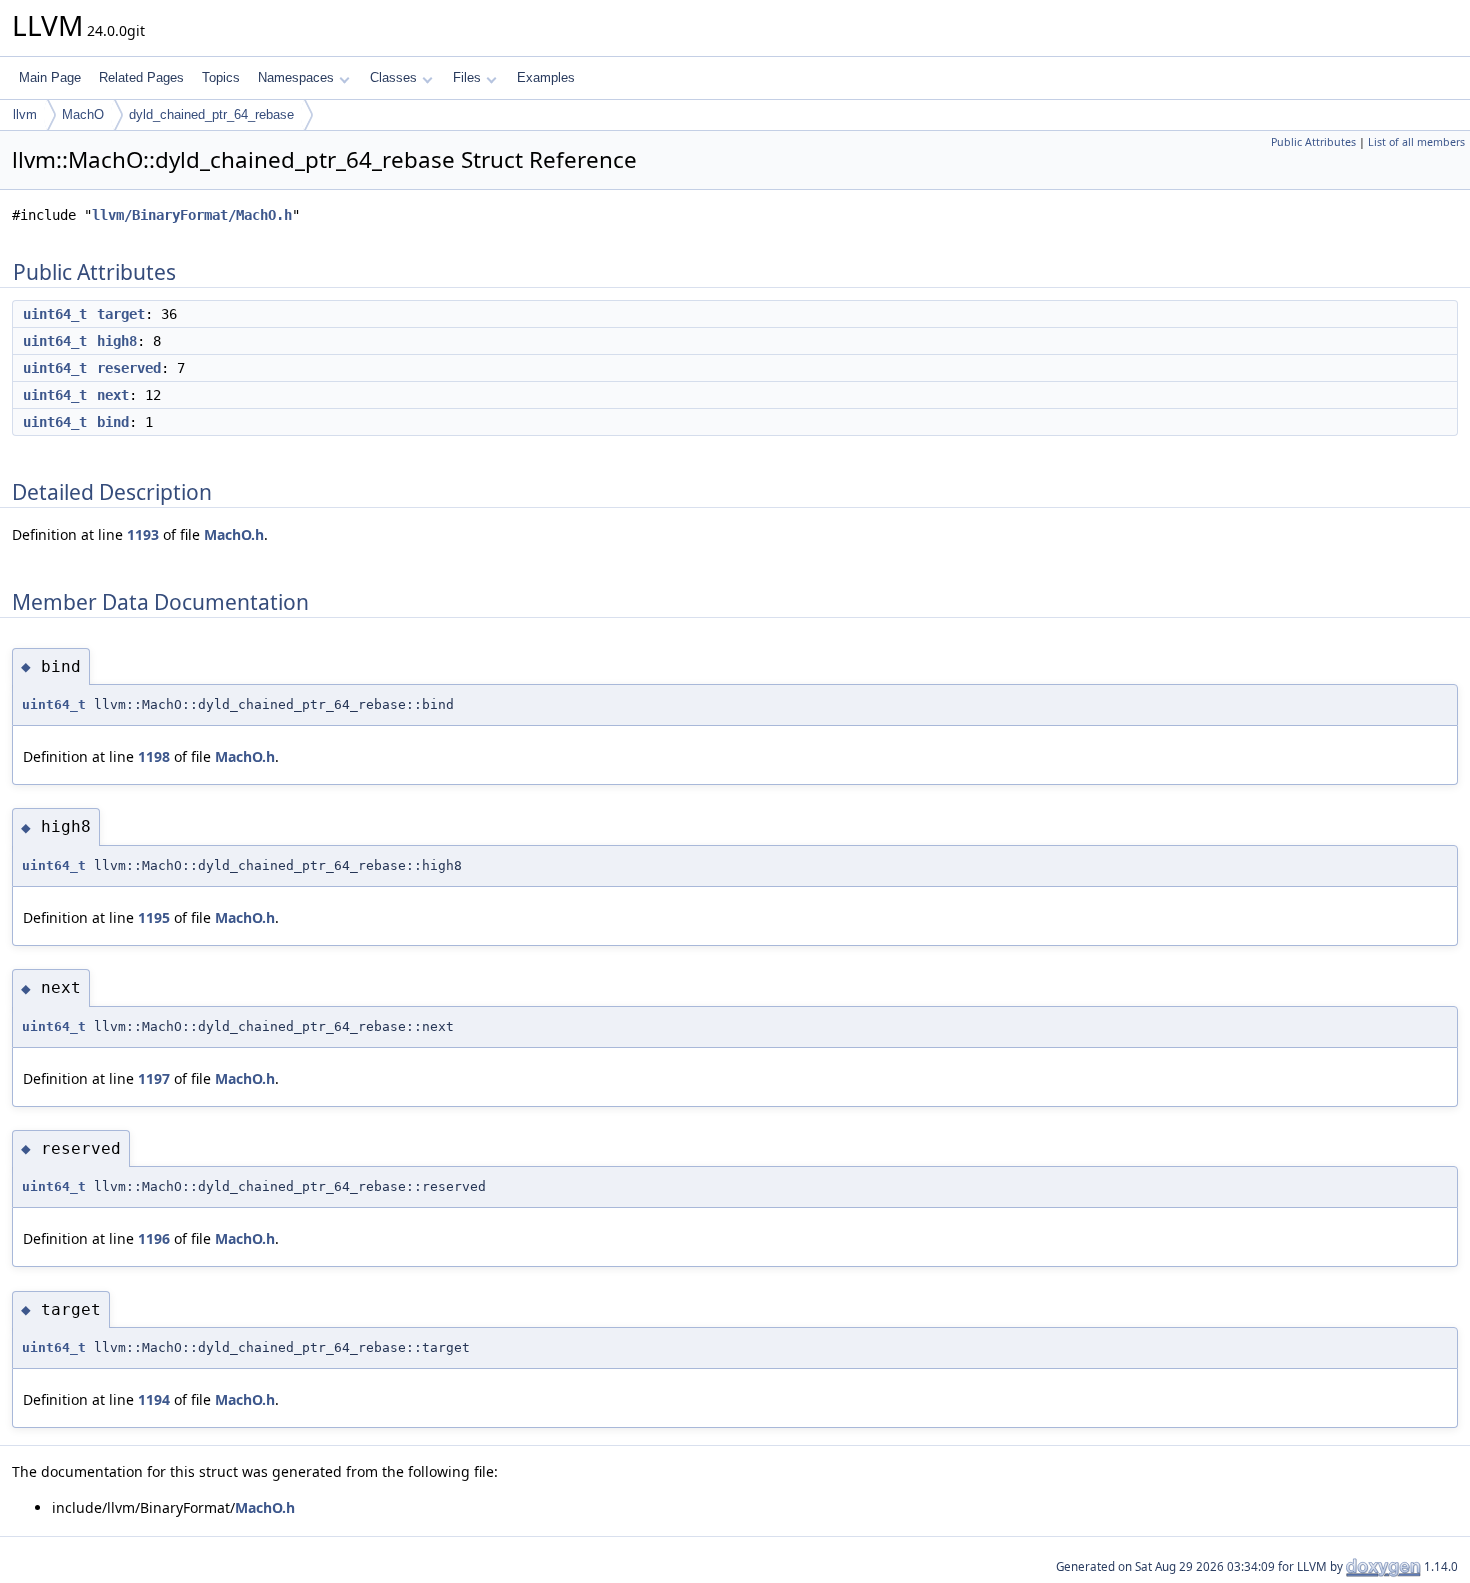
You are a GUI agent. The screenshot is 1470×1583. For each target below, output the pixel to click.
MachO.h (234, 534)
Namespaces (296, 77)
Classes (393, 77)
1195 (154, 917)
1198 (154, 756)
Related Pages (141, 77)
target (121, 314)
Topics (221, 77)
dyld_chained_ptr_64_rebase (211, 114)
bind (113, 422)
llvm (25, 114)
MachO (83, 114)
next (113, 395)
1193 (143, 534)
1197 (154, 1078)
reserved (129, 368)
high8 (117, 341)
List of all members (1416, 142)
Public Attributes (1313, 142)
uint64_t (55, 314)
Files (467, 77)
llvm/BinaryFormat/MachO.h (192, 215)
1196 (154, 1238)
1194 (154, 1399)
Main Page (50, 77)
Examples (546, 77)
